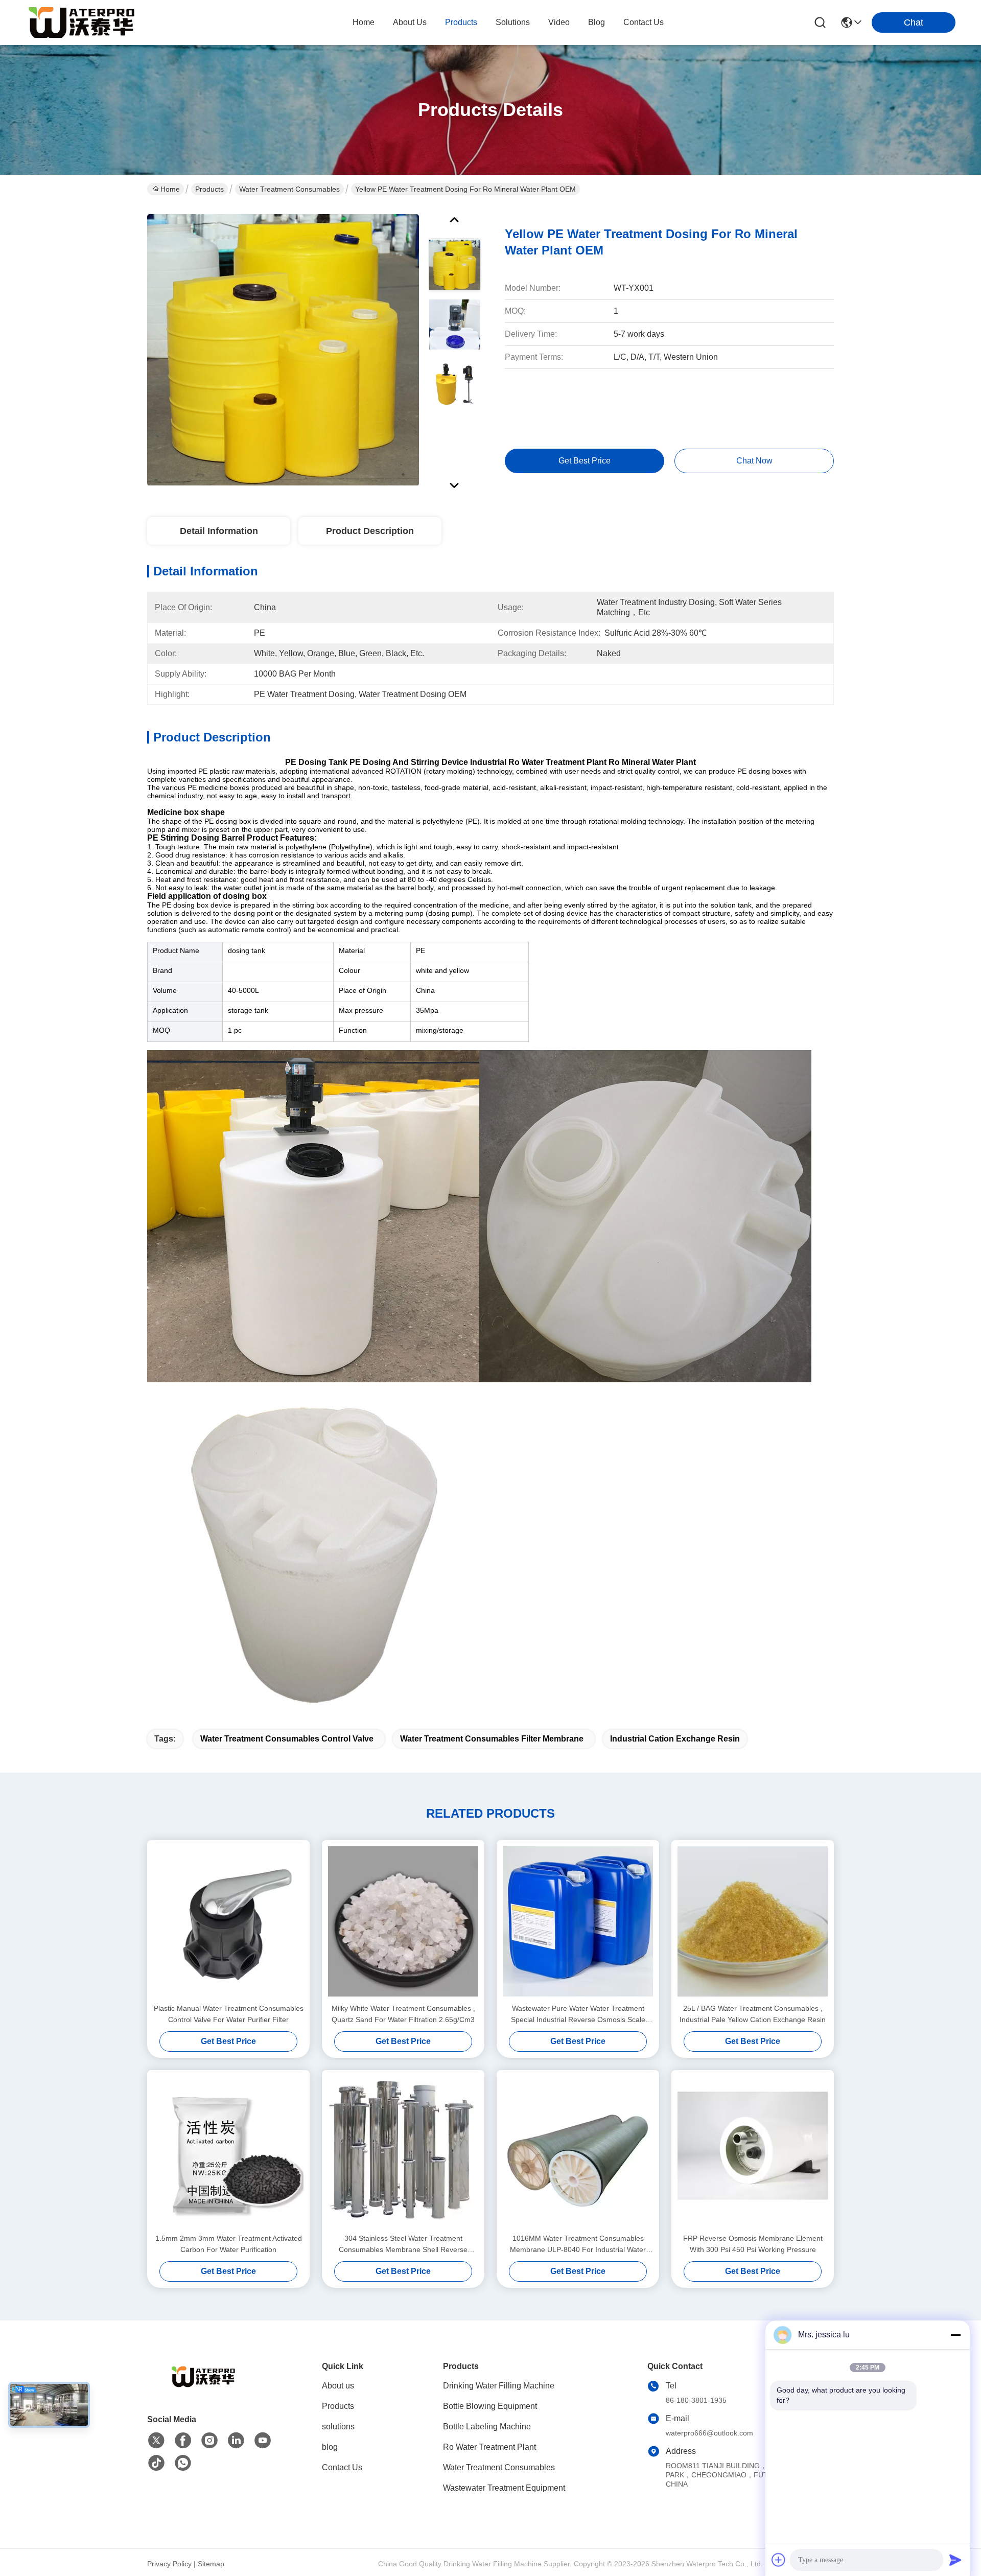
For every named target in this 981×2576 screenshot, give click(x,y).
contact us (644, 22)
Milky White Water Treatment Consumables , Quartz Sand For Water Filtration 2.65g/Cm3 (403, 2014)
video (559, 22)
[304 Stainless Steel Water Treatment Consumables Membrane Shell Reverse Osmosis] (403, 2151)
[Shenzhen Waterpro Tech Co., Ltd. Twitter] (156, 2441)
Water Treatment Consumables (289, 189)
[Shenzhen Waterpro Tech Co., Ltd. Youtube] (263, 2441)
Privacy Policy (169, 2564)
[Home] (203, 2389)
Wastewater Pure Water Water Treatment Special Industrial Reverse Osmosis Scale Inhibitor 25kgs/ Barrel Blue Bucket (578, 2015)
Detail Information (219, 531)
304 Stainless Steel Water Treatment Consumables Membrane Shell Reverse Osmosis (403, 2245)
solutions (513, 22)
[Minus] (955, 2335)
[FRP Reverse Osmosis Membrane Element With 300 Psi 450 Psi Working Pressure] (753, 2151)
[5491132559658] (183, 2463)
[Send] (955, 2560)
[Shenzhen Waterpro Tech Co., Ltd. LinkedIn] (236, 2441)
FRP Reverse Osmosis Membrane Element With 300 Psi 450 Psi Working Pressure (753, 2244)
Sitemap (211, 2564)
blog (597, 22)
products (461, 22)
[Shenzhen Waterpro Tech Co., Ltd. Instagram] (209, 2441)
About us (338, 2386)
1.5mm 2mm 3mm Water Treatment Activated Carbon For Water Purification (229, 2244)
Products (209, 189)
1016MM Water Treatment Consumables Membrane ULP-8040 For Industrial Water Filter (578, 2245)
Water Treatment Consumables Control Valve (287, 1739)
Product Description (370, 531)
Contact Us (342, 2467)
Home (364, 22)
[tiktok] (156, 2463)
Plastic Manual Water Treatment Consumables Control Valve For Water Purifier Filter (229, 2014)
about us (410, 22)
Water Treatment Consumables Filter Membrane (492, 1739)
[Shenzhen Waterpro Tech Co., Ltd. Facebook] (183, 2441)
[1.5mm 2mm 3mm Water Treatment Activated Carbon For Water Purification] (228, 2151)
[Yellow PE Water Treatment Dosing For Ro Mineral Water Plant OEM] (283, 350)
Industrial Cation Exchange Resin (675, 1739)
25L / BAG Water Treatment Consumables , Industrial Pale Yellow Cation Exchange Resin (753, 2014)
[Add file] (779, 2560)
